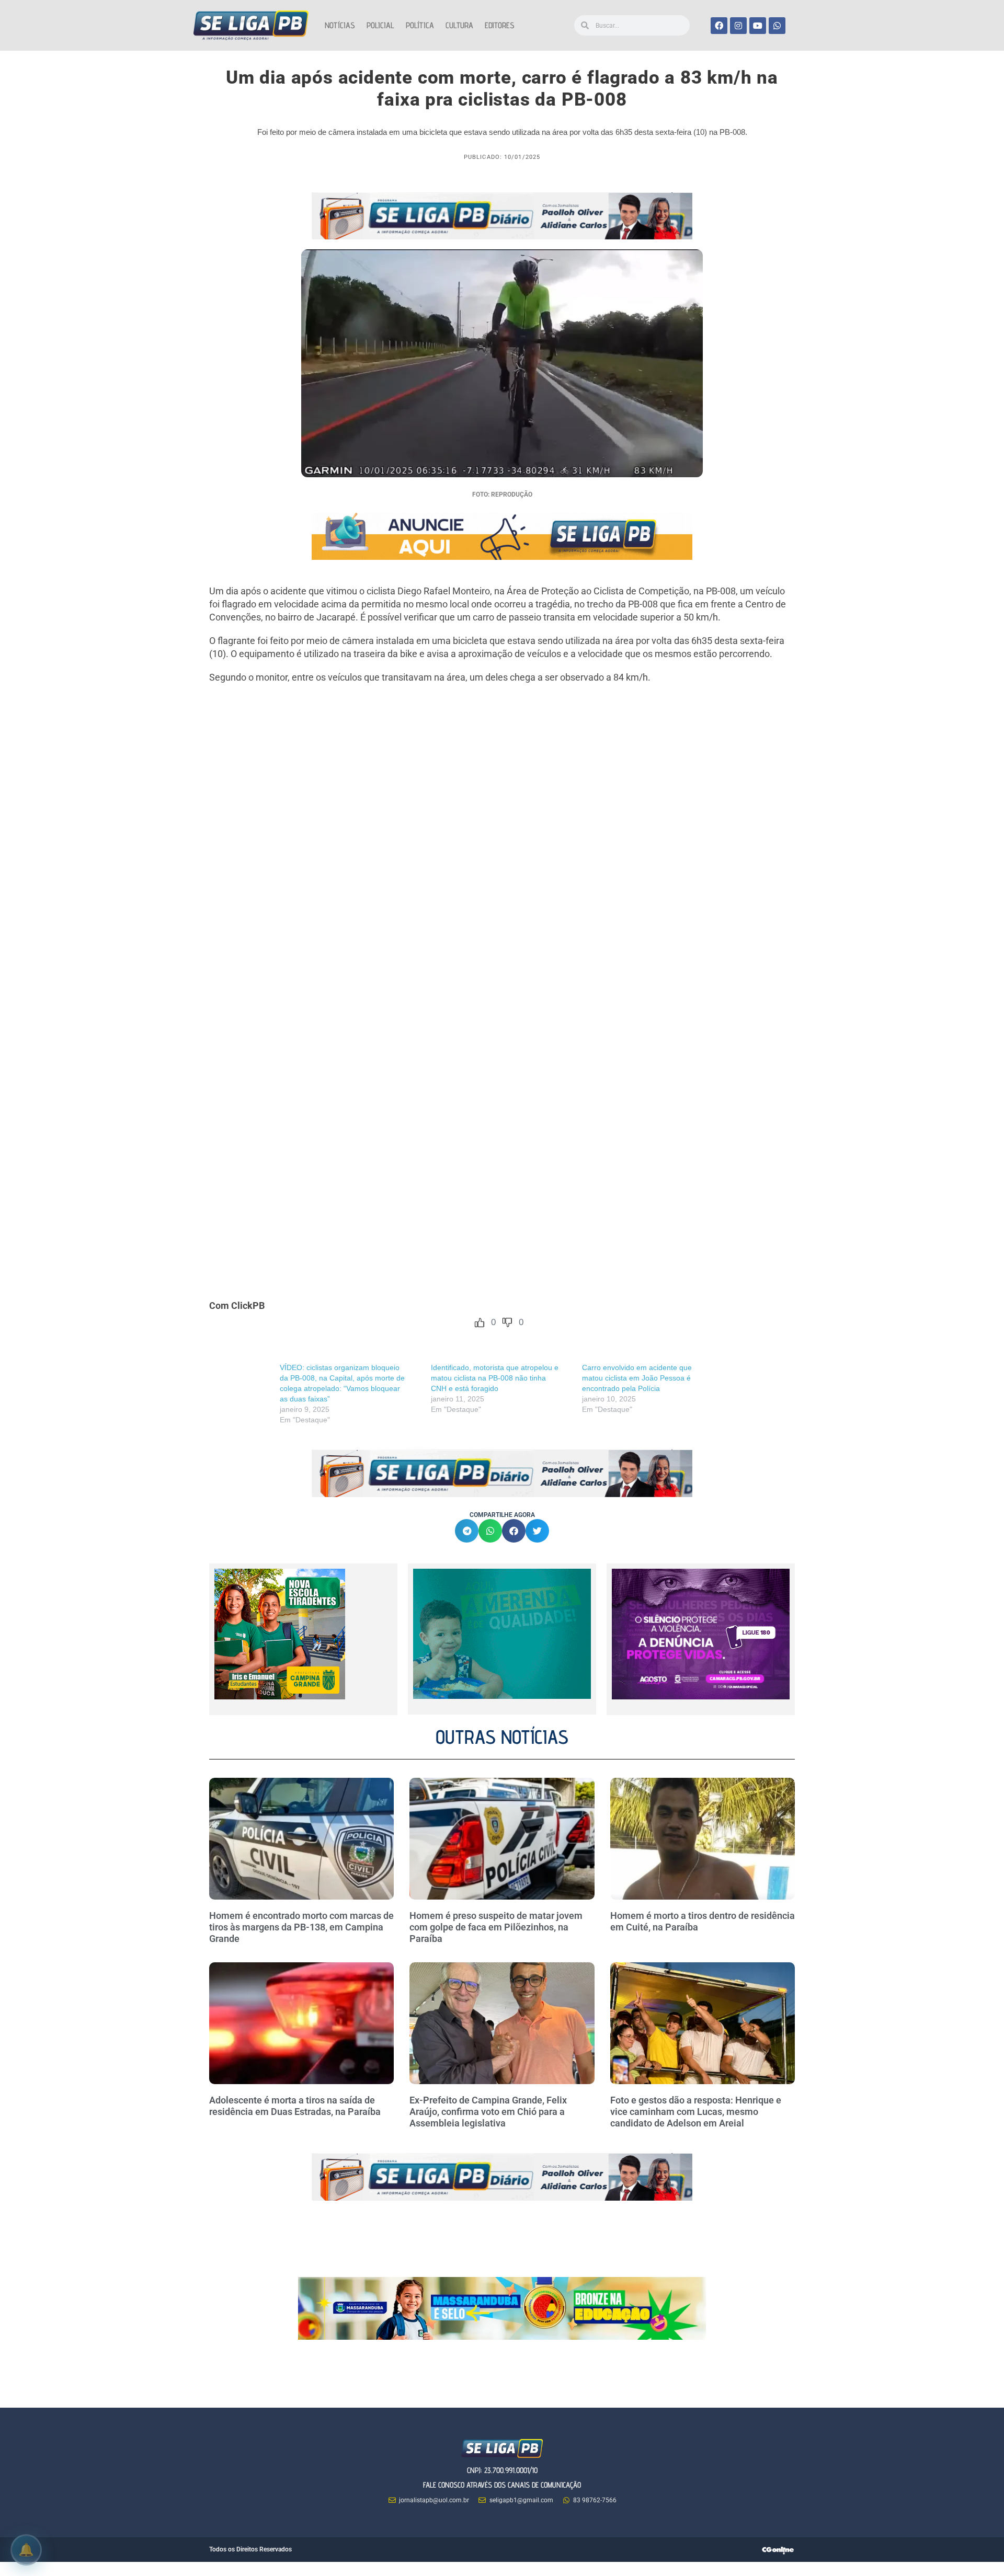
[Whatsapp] (777, 26)
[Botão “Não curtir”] (507, 1322)
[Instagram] (738, 26)
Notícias (340, 25)
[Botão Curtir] (480, 1322)
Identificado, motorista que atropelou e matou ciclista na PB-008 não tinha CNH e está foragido (495, 1378)
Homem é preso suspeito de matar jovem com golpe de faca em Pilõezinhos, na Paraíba (496, 1927)
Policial (380, 25)
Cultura (459, 25)
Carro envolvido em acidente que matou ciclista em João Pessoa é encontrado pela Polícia (637, 1378)
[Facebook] (719, 26)
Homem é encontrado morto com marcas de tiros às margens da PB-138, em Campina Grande (301, 1927)
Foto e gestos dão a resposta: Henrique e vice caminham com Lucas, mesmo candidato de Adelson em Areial (696, 2111)
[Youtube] (758, 26)
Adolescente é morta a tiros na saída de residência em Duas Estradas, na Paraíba (296, 2106)
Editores (500, 25)
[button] (467, 1531)
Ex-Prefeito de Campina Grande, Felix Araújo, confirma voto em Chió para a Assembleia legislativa (488, 2111)
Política (420, 25)
